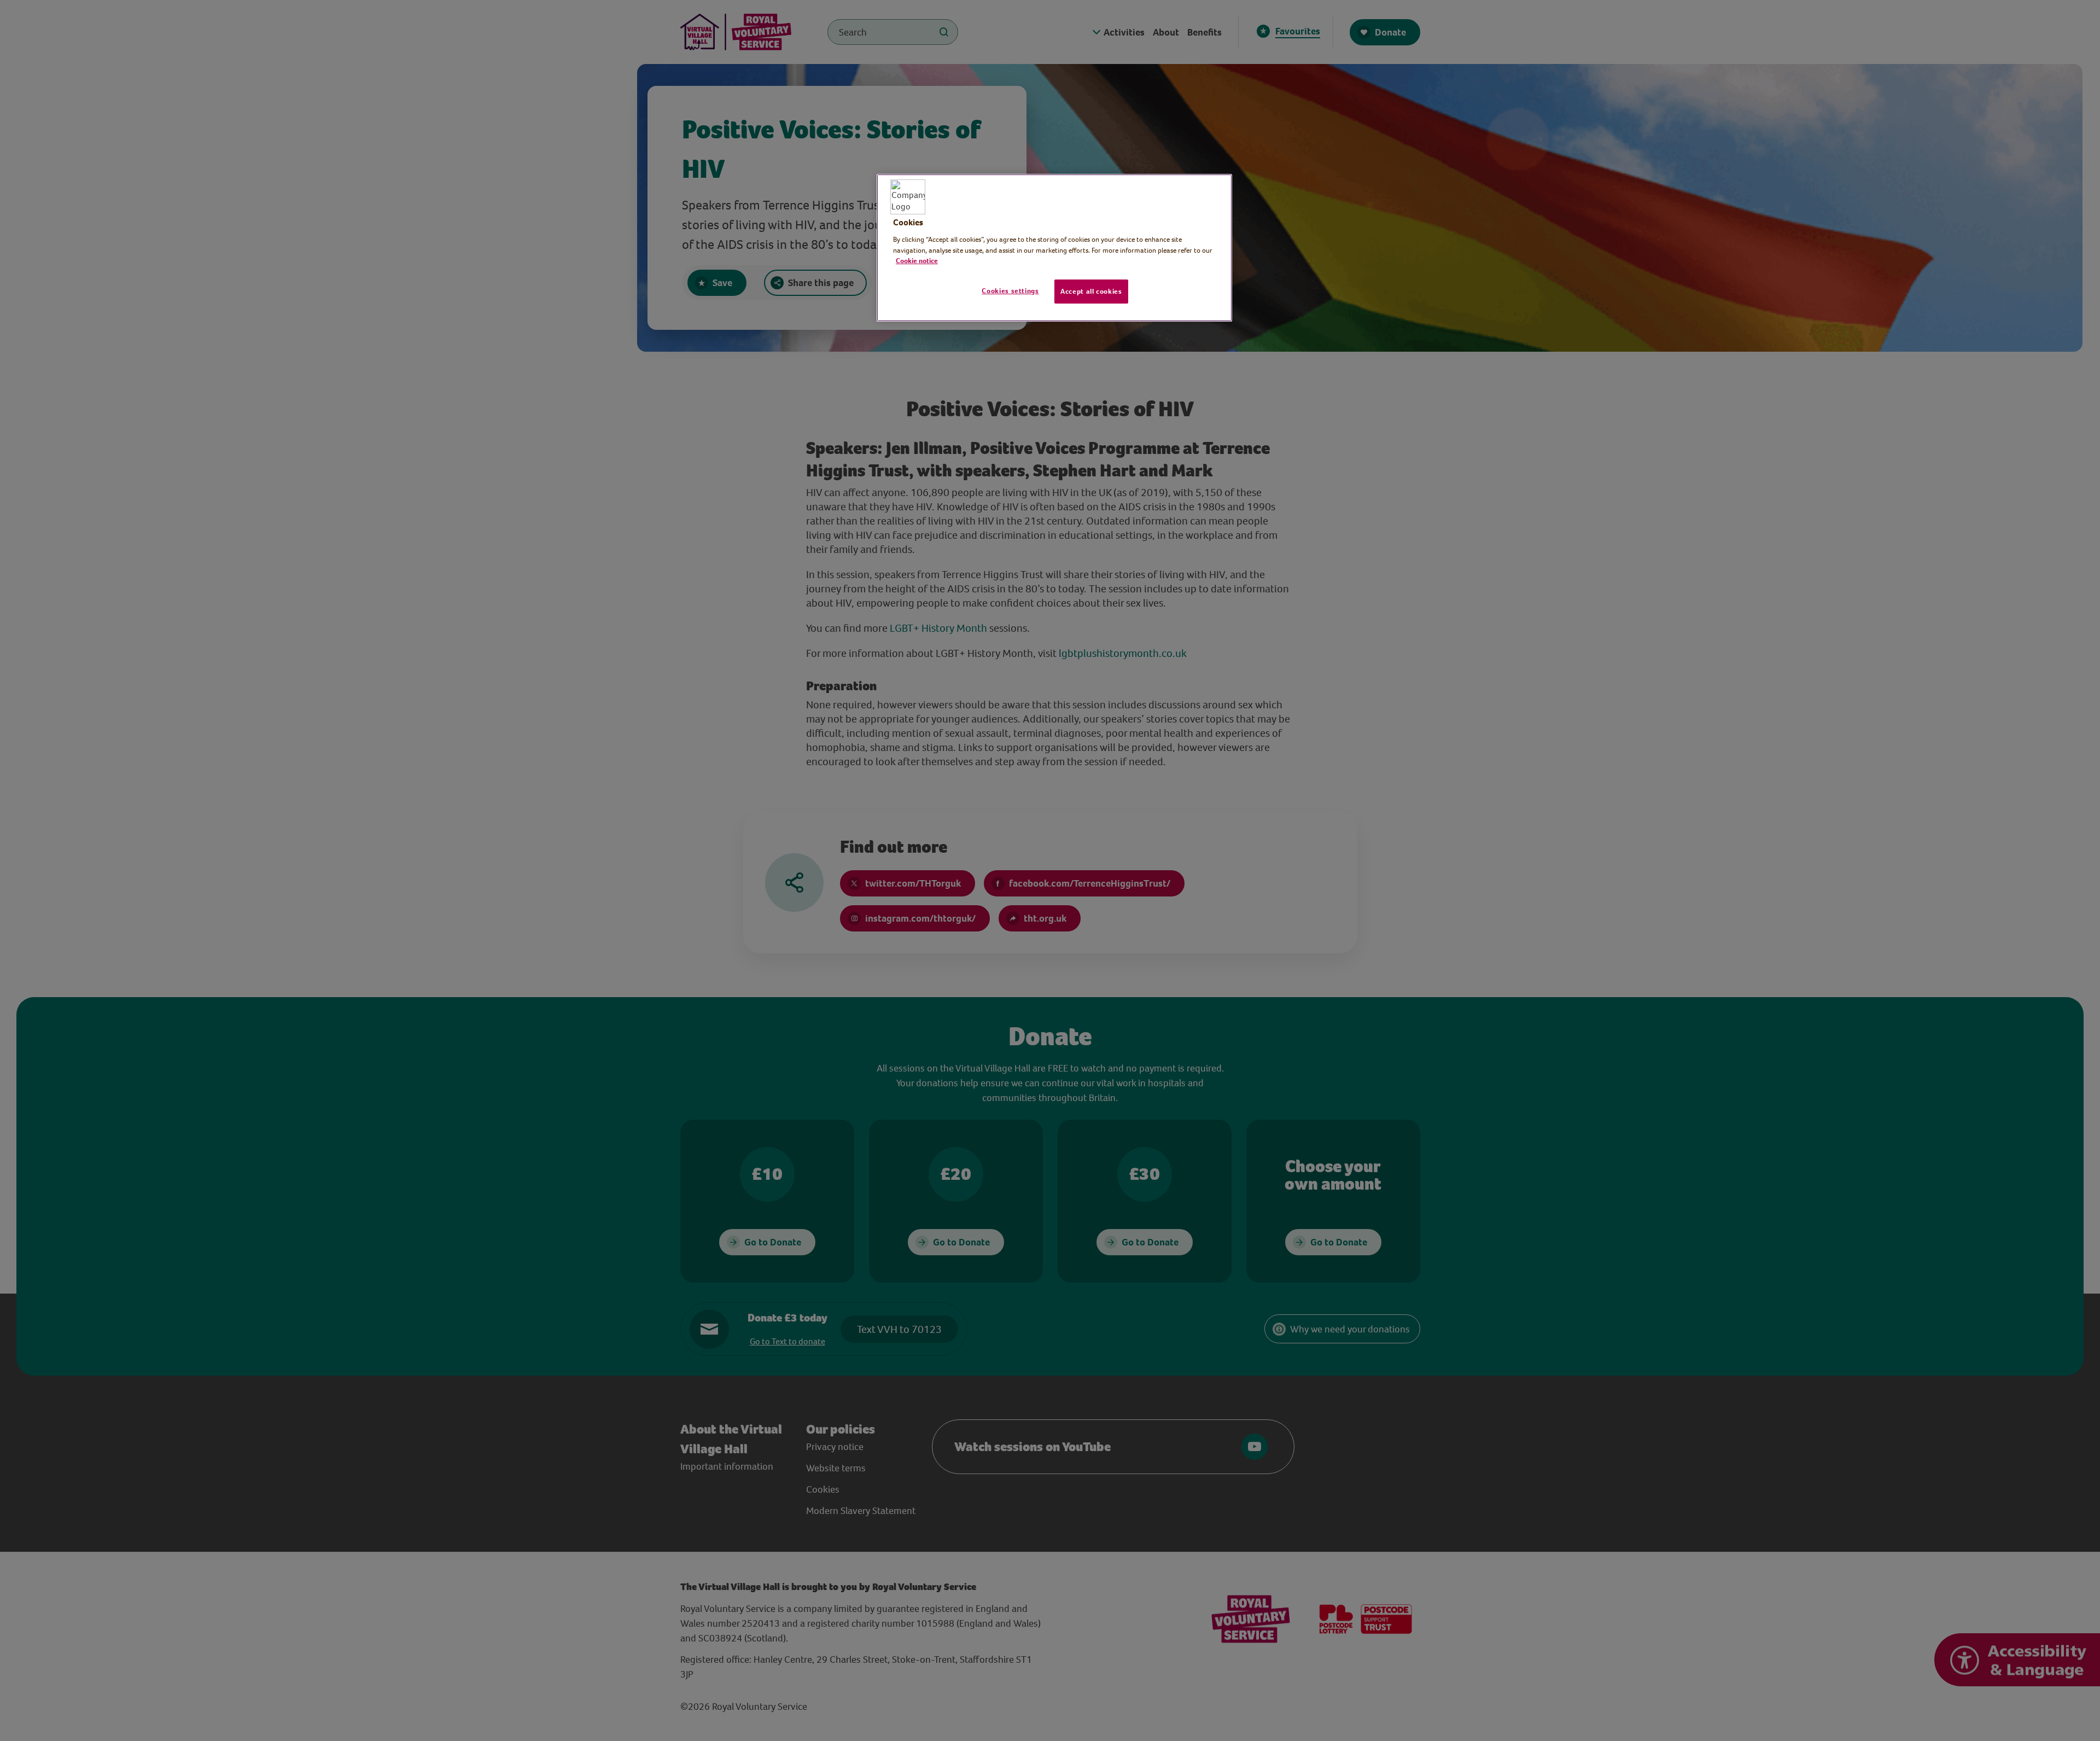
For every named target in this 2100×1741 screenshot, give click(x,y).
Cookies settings (1010, 291)
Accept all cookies (1091, 291)
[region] (1054, 248)
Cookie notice (917, 261)
